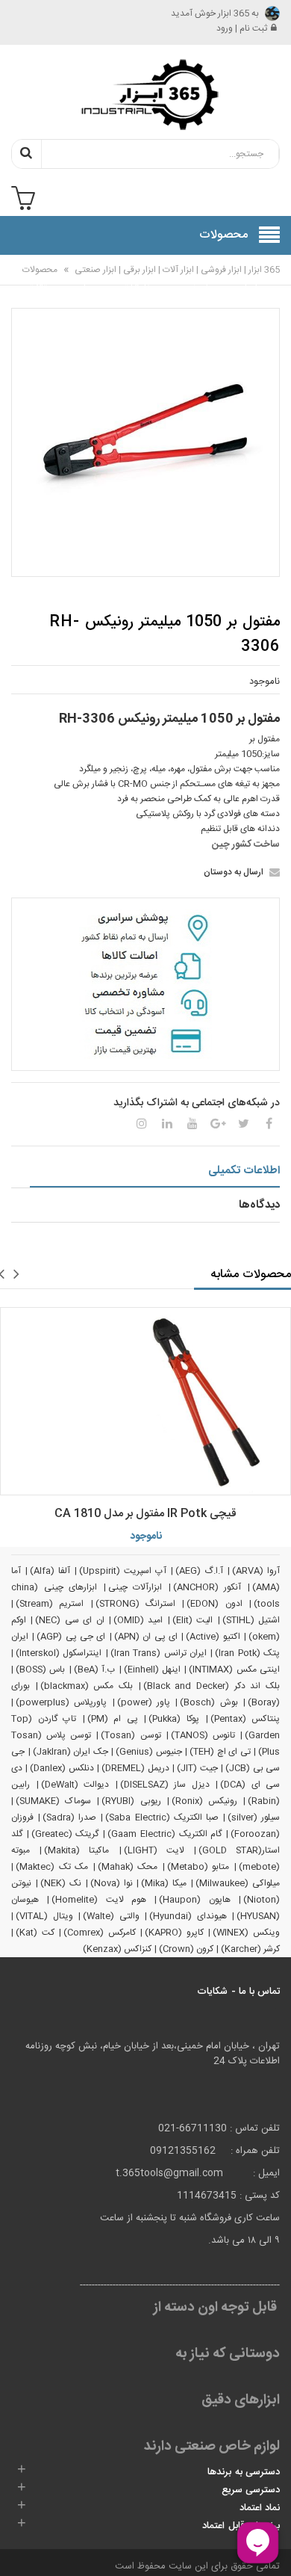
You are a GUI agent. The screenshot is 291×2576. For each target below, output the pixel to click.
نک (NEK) (61, 1883)
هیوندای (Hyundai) (188, 1916)
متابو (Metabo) (198, 1867)
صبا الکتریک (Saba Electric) (162, 1817)
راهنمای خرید (196, 279)
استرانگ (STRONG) (135, 1604)
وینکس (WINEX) (246, 1933)
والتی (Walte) (111, 1916)
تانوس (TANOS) (203, 1735)
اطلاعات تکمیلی (244, 1171)
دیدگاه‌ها (259, 1205)
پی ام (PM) (113, 1719)
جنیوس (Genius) (149, 1752)
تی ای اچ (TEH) (220, 1752)
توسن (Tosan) (131, 1735)
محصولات (40, 270)
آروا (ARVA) (256, 1571)
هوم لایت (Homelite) (99, 1900)
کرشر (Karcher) (250, 1949)
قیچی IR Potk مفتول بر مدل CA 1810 (145, 1514)
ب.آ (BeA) (94, 1670)
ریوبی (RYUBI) (131, 1801)
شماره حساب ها (88, 288)
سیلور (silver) (254, 1817)
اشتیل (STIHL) (251, 1620)
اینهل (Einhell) (152, 1670)
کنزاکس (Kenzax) (117, 1949)
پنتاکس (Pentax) (245, 1719)
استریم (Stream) (50, 1604)
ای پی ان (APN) (146, 1637)
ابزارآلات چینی (135, 1587)
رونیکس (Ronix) (204, 1801)
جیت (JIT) (197, 1768)
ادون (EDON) (214, 1604)
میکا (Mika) (164, 1883)
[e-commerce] (145, 94)
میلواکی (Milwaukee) (238, 1883)
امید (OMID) (138, 1620)
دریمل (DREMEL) (135, 1768)
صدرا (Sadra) (69, 1817)
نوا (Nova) (112, 1883)
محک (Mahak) (128, 1867)
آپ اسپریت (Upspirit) (123, 1571)
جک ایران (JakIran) (71, 1752)
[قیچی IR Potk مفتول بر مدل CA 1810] (145, 1401)
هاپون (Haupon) (194, 1900)
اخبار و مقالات (40, 279)
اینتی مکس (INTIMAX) (234, 1670)
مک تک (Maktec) (52, 1867)
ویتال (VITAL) (44, 1916)
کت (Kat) (35, 1933)
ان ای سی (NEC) (69, 1620)
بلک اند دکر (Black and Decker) (212, 1686)
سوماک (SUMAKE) (53, 1801)
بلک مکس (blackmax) (87, 1686)
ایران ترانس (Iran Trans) (159, 1653)
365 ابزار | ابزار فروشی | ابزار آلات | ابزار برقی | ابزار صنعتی (176, 270)
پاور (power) (144, 1702)
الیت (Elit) (193, 1620)
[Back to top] (18, 2549)
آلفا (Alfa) (50, 1571)
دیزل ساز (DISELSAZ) (165, 1785)
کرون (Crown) (186, 1949)
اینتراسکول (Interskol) (59, 1653)
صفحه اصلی (245, 279)
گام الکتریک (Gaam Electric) (165, 1834)
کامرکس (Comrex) (100, 1933)
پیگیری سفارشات (140, 279)
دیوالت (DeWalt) (75, 1785)
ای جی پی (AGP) (71, 1637)
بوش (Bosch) (209, 1702)
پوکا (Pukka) (174, 1719)
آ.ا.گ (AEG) (199, 1571)
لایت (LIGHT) (154, 1850)
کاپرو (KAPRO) (174, 1933)
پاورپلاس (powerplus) (61, 1702)
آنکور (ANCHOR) (207, 1587)
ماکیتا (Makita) (76, 1850)
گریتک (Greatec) (65, 1834)
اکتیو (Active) (213, 1637)
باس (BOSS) (40, 1670)
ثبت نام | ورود (242, 28)
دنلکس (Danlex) (62, 1768)
